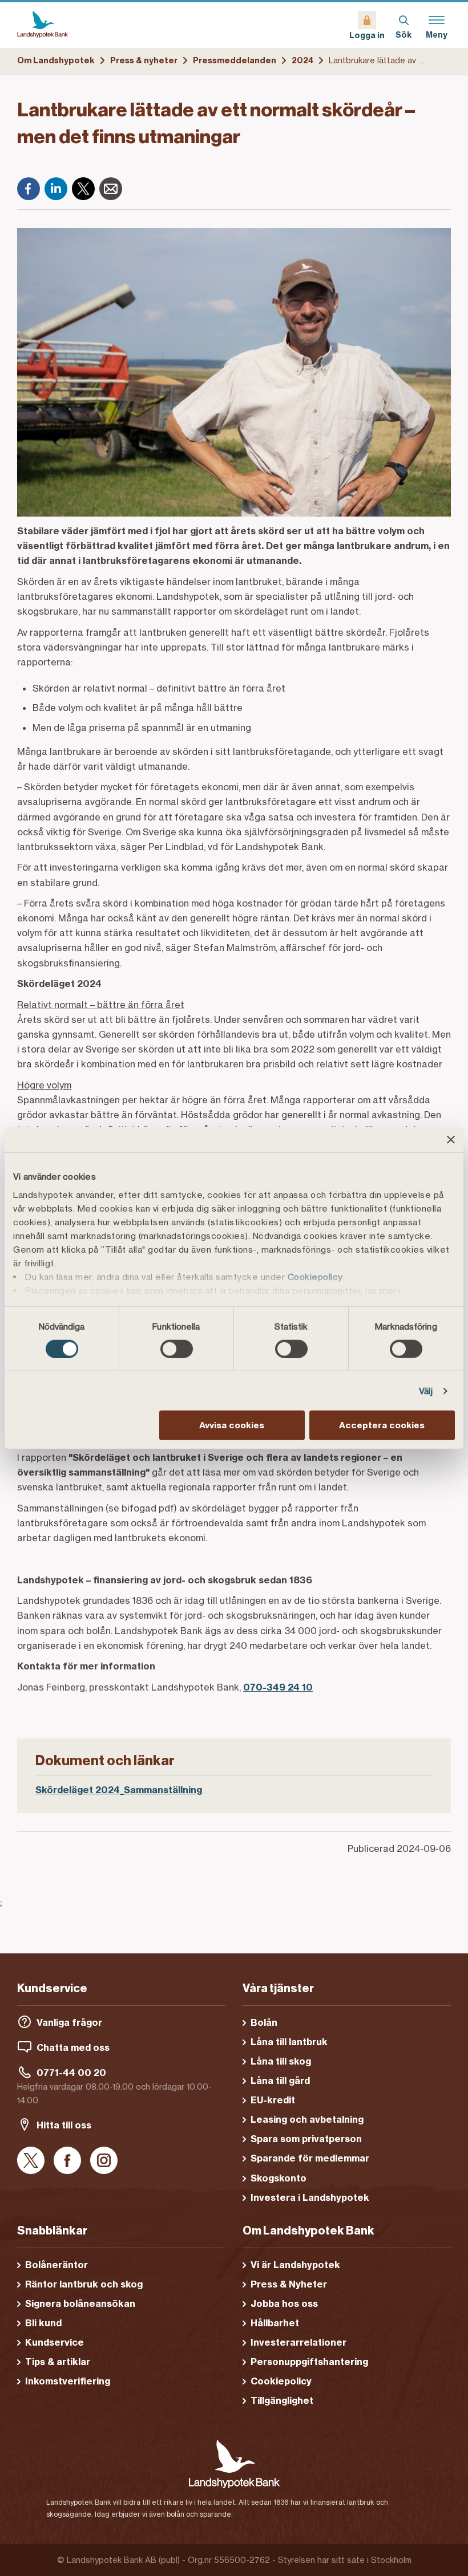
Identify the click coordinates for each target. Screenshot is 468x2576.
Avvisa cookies (232, 1425)
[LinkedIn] (56, 189)
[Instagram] (104, 2161)
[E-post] (111, 189)
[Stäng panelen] (451, 1140)
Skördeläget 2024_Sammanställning (119, 1790)
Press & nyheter (144, 60)
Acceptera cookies (382, 1425)
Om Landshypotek (56, 60)
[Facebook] (29, 189)
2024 (302, 60)
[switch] (177, 1349)
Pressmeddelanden (235, 60)
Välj (426, 1391)
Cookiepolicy (315, 1276)
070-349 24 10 (278, 1687)
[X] (83, 189)
